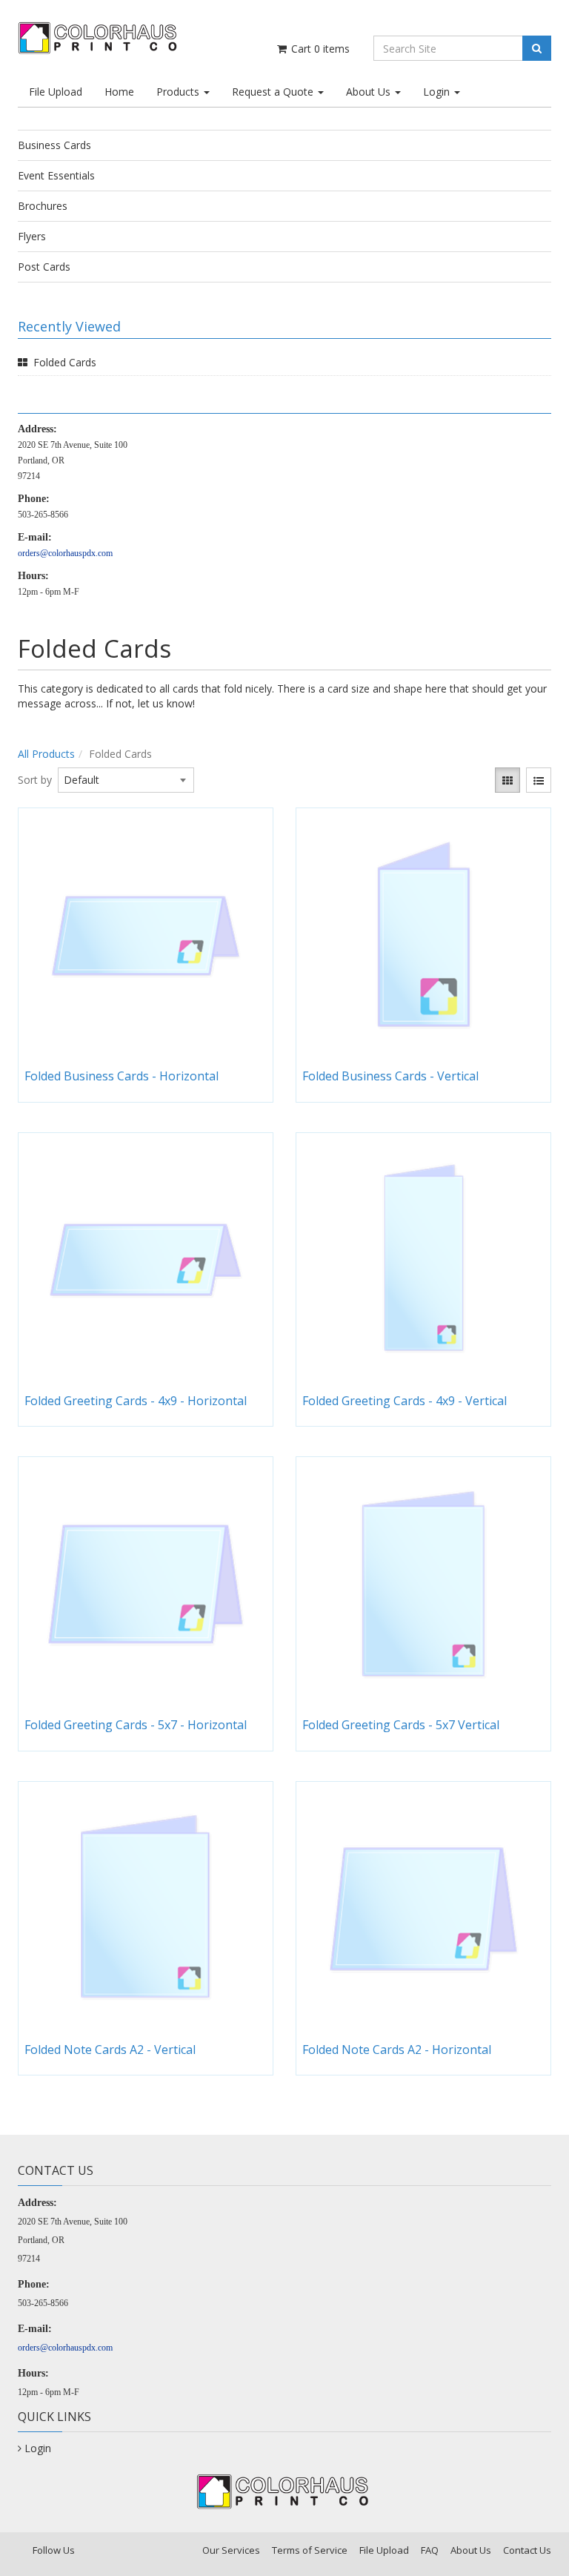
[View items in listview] (539, 780)
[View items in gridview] (508, 780)
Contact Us (527, 2550)
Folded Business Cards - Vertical (390, 1076)
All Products (46, 754)
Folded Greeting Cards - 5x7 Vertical (401, 1725)
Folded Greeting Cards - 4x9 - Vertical (405, 1401)
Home (119, 92)
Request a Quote (274, 92)
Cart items (319, 49)
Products (179, 92)
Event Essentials (56, 175)
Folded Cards (65, 362)
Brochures (43, 206)
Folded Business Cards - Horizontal (122, 1076)
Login (438, 92)
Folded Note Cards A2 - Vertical (110, 2050)
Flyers (32, 236)
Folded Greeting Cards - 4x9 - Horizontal (136, 1401)
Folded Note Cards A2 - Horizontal (397, 2050)
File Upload (56, 92)
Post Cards (44, 267)
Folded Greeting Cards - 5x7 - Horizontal (136, 1725)
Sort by (35, 780)
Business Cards (54, 145)
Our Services (231, 2550)
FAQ (430, 2550)
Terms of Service (310, 2550)
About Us (370, 92)
